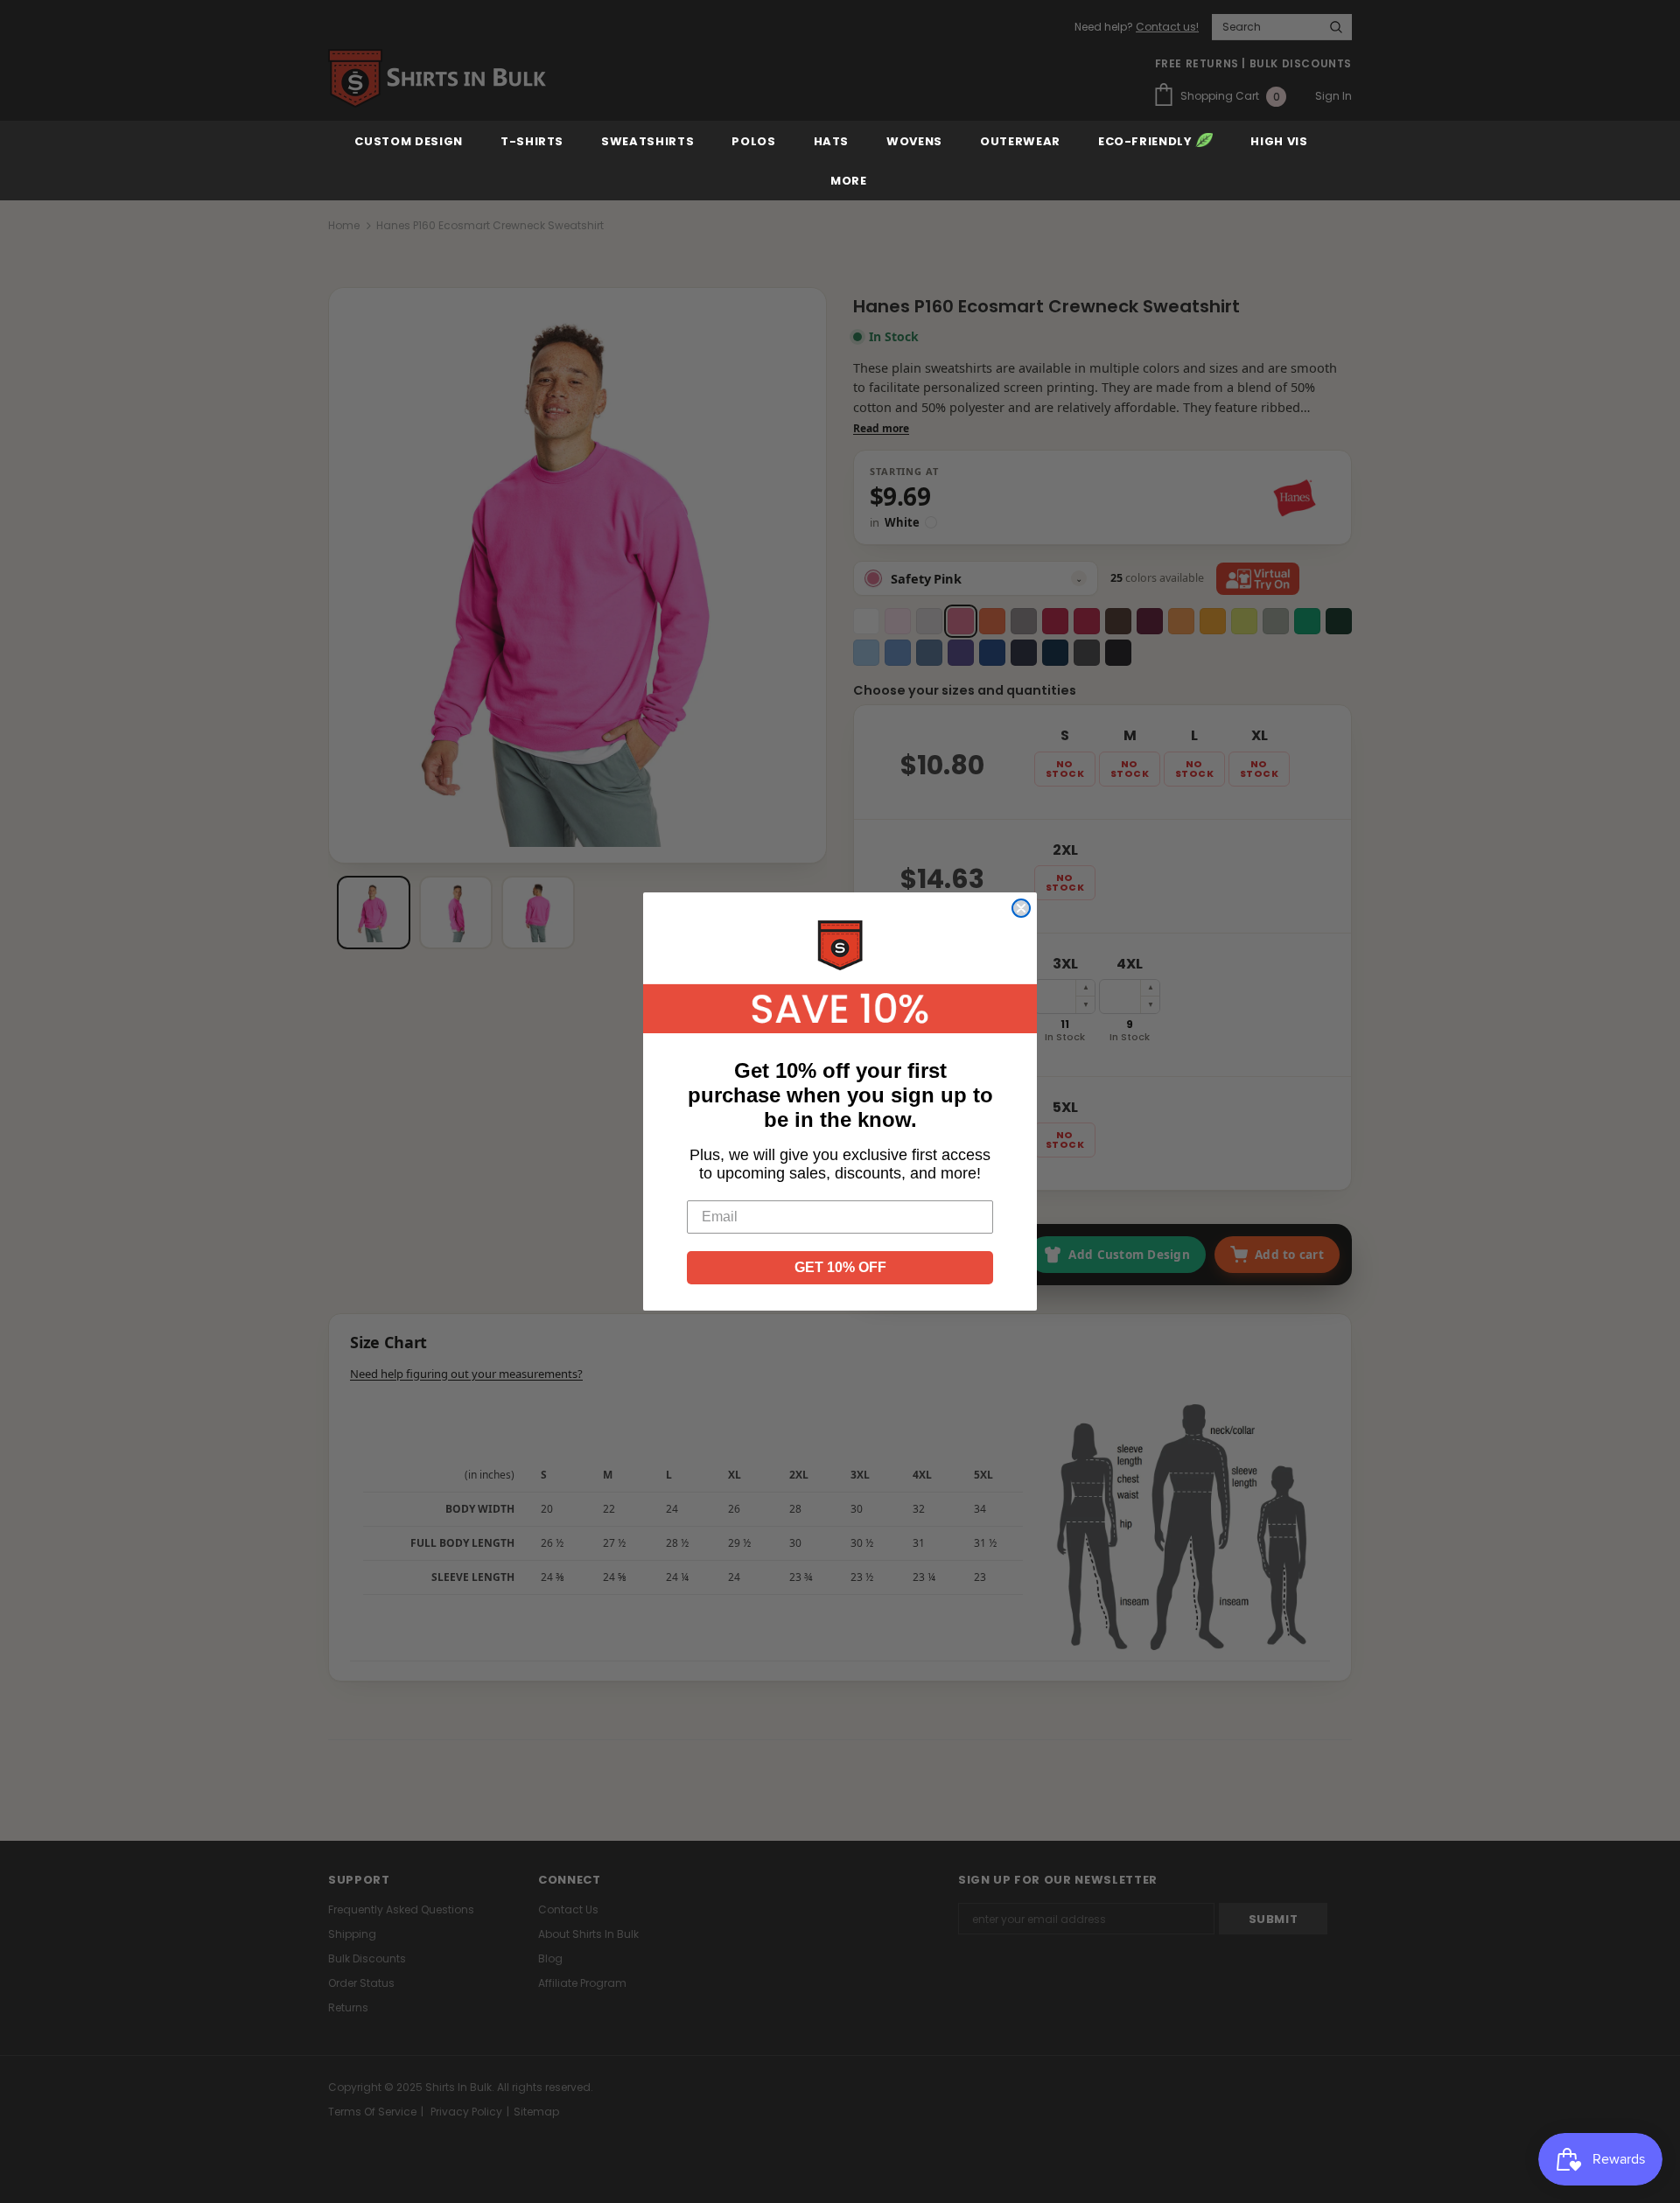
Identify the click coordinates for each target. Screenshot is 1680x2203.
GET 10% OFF (840, 1267)
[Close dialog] (1021, 908)
